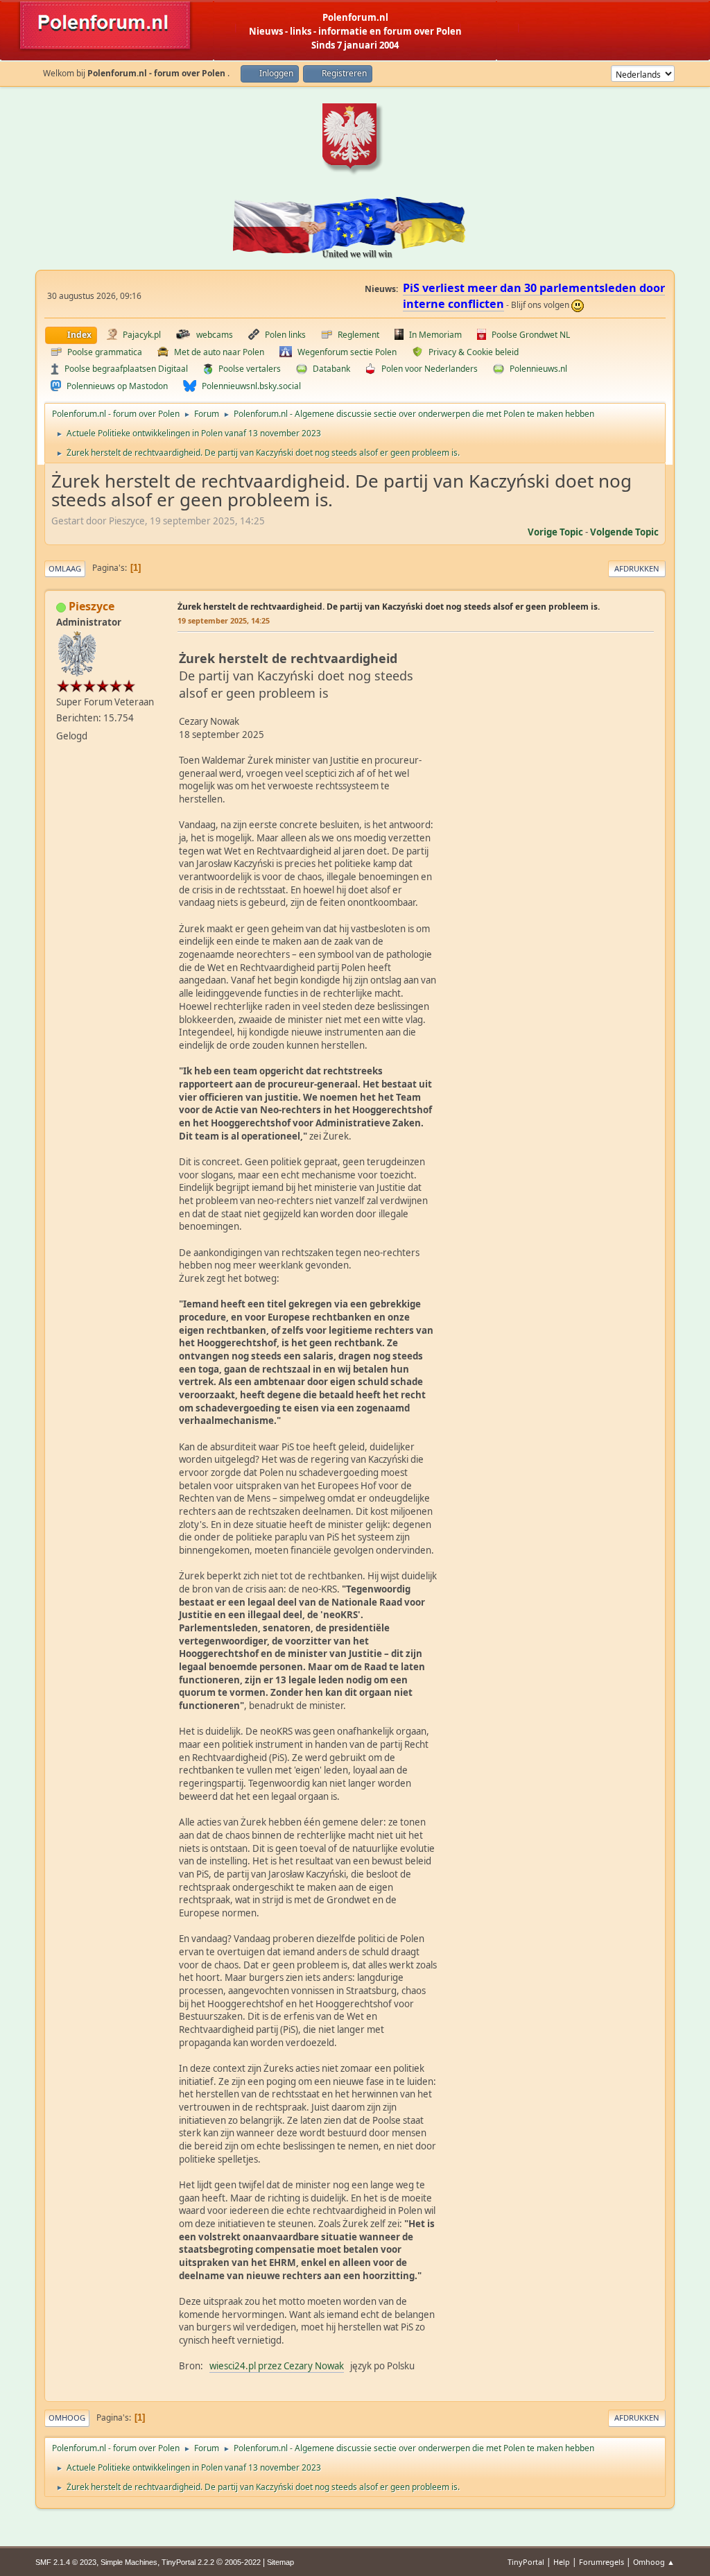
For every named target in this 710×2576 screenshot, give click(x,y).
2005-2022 (243, 2562)
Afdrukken (637, 568)
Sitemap (280, 2562)
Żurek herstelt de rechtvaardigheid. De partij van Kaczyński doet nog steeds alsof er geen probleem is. (389, 607)
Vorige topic (555, 532)
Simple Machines (129, 2562)
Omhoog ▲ (654, 2562)
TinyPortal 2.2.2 (188, 2562)
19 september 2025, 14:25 (224, 620)
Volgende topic (624, 532)
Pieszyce (92, 606)
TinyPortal (526, 2562)
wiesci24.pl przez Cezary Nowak (277, 2366)
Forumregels (601, 2562)
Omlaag (65, 568)
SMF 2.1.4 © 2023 (66, 2562)
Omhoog (67, 2418)
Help (562, 2562)
